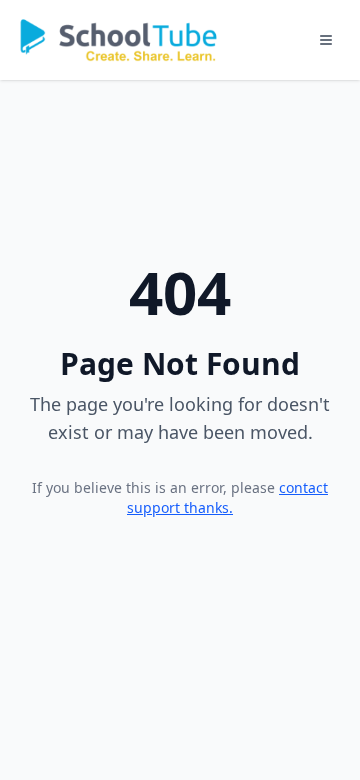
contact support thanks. (227, 497)
